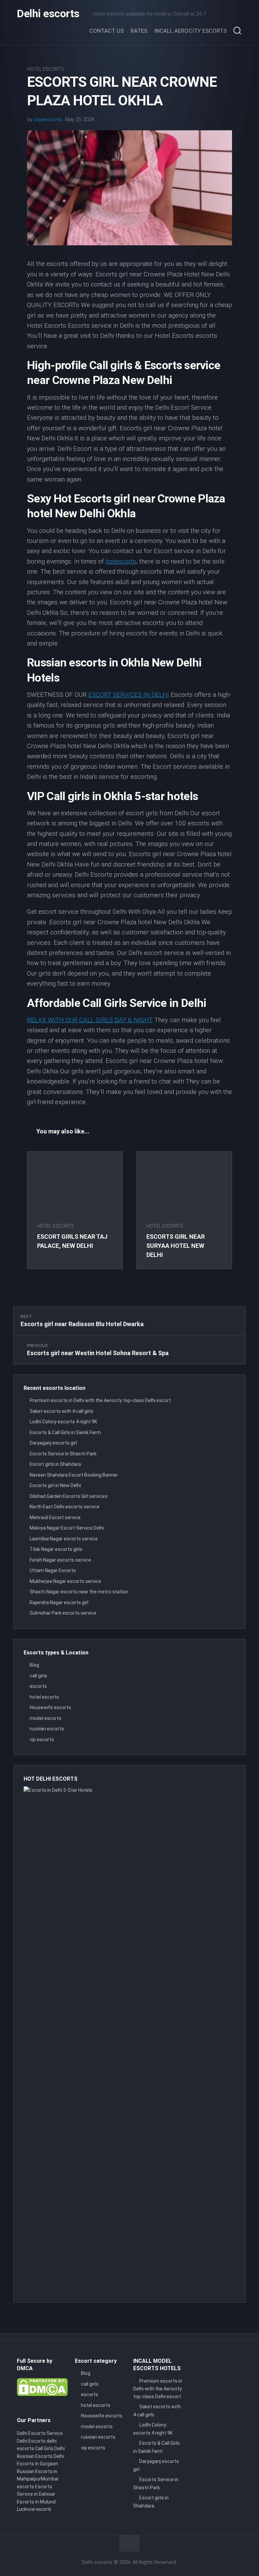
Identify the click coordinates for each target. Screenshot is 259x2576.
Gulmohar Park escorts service (63, 1613)
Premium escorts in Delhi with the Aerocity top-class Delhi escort (100, 1400)
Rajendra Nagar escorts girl (59, 1602)
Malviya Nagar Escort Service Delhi (67, 1528)
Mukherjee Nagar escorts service (65, 1581)
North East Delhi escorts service (65, 1507)
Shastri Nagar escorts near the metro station (79, 1592)
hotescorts (121, 561)
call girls (38, 1676)
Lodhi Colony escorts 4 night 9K (63, 1422)
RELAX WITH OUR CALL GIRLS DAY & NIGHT (90, 1020)
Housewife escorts (50, 1707)
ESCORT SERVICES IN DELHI (129, 695)
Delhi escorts (48, 13)
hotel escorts (45, 69)
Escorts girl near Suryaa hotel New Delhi (176, 1246)
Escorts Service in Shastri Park (63, 1454)
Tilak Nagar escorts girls (56, 1549)
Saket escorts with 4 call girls (62, 1411)
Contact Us (107, 31)
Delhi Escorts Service (40, 2433)
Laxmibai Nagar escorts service (64, 1539)
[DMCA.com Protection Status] (42, 2394)
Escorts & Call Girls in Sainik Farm (65, 1432)
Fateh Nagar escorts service (60, 1560)
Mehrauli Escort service (55, 1517)
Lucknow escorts (34, 2509)
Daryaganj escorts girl (53, 1443)
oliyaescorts (48, 119)
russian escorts (47, 1729)
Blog (34, 1665)
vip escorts (42, 1739)
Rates (139, 31)
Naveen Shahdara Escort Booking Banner (74, 1475)
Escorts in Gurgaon (37, 2464)
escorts (38, 1686)
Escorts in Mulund (36, 2502)
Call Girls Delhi (50, 2448)
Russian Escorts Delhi (40, 2456)
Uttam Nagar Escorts (53, 1570)
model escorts (46, 1718)
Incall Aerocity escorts (190, 31)
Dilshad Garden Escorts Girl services (69, 1496)
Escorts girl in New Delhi (55, 1485)
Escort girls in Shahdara (55, 1464)
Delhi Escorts (31, 2441)
